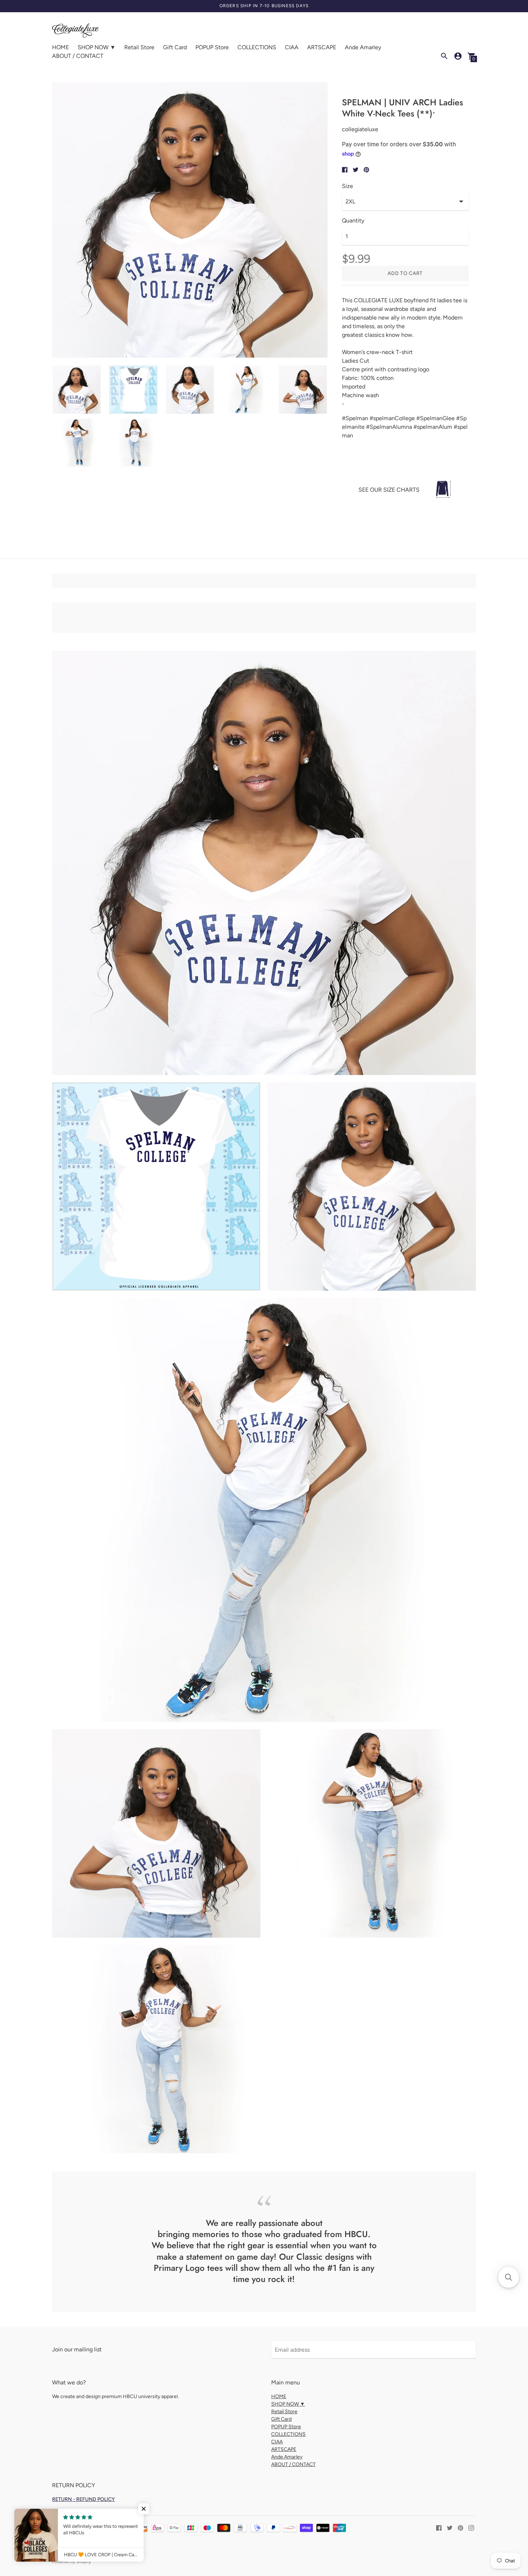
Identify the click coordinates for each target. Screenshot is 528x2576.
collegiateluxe (104, 2552)
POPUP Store (212, 47)
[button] (509, 2277)
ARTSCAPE (322, 47)
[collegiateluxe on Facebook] (439, 2527)
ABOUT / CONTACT (78, 56)
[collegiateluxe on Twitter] (450, 2527)
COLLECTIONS (257, 47)
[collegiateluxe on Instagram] (471, 2527)
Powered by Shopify (71, 2562)
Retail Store (139, 47)
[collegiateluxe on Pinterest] (460, 2527)
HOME (61, 47)
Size (348, 186)
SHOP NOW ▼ (97, 47)
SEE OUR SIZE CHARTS (389, 490)
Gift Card (175, 47)
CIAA (292, 47)
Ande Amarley (363, 47)
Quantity (353, 221)
